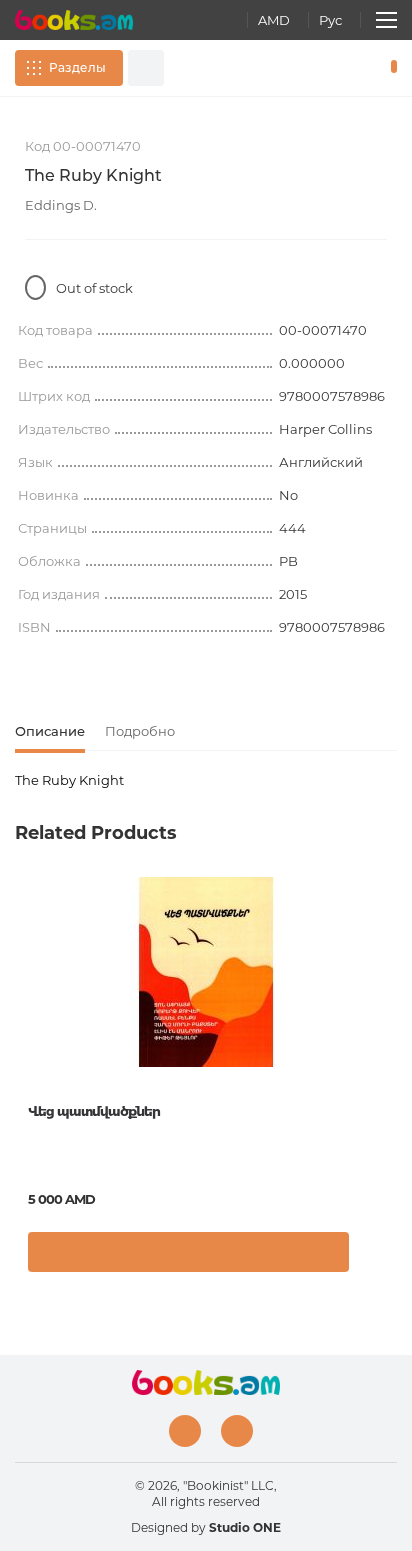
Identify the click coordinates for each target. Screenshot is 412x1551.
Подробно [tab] (140, 731)
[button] (376, 1257)
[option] (206, 1082)
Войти (331, 68)
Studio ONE (245, 1527)
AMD (274, 20)
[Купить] (188, 1252)
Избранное (360, 68)
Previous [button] (25, 1027)
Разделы (77, 67)
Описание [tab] (50, 731)
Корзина (389, 68)
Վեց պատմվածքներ (94, 1111)
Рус (330, 20)
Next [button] (387, 1027)
